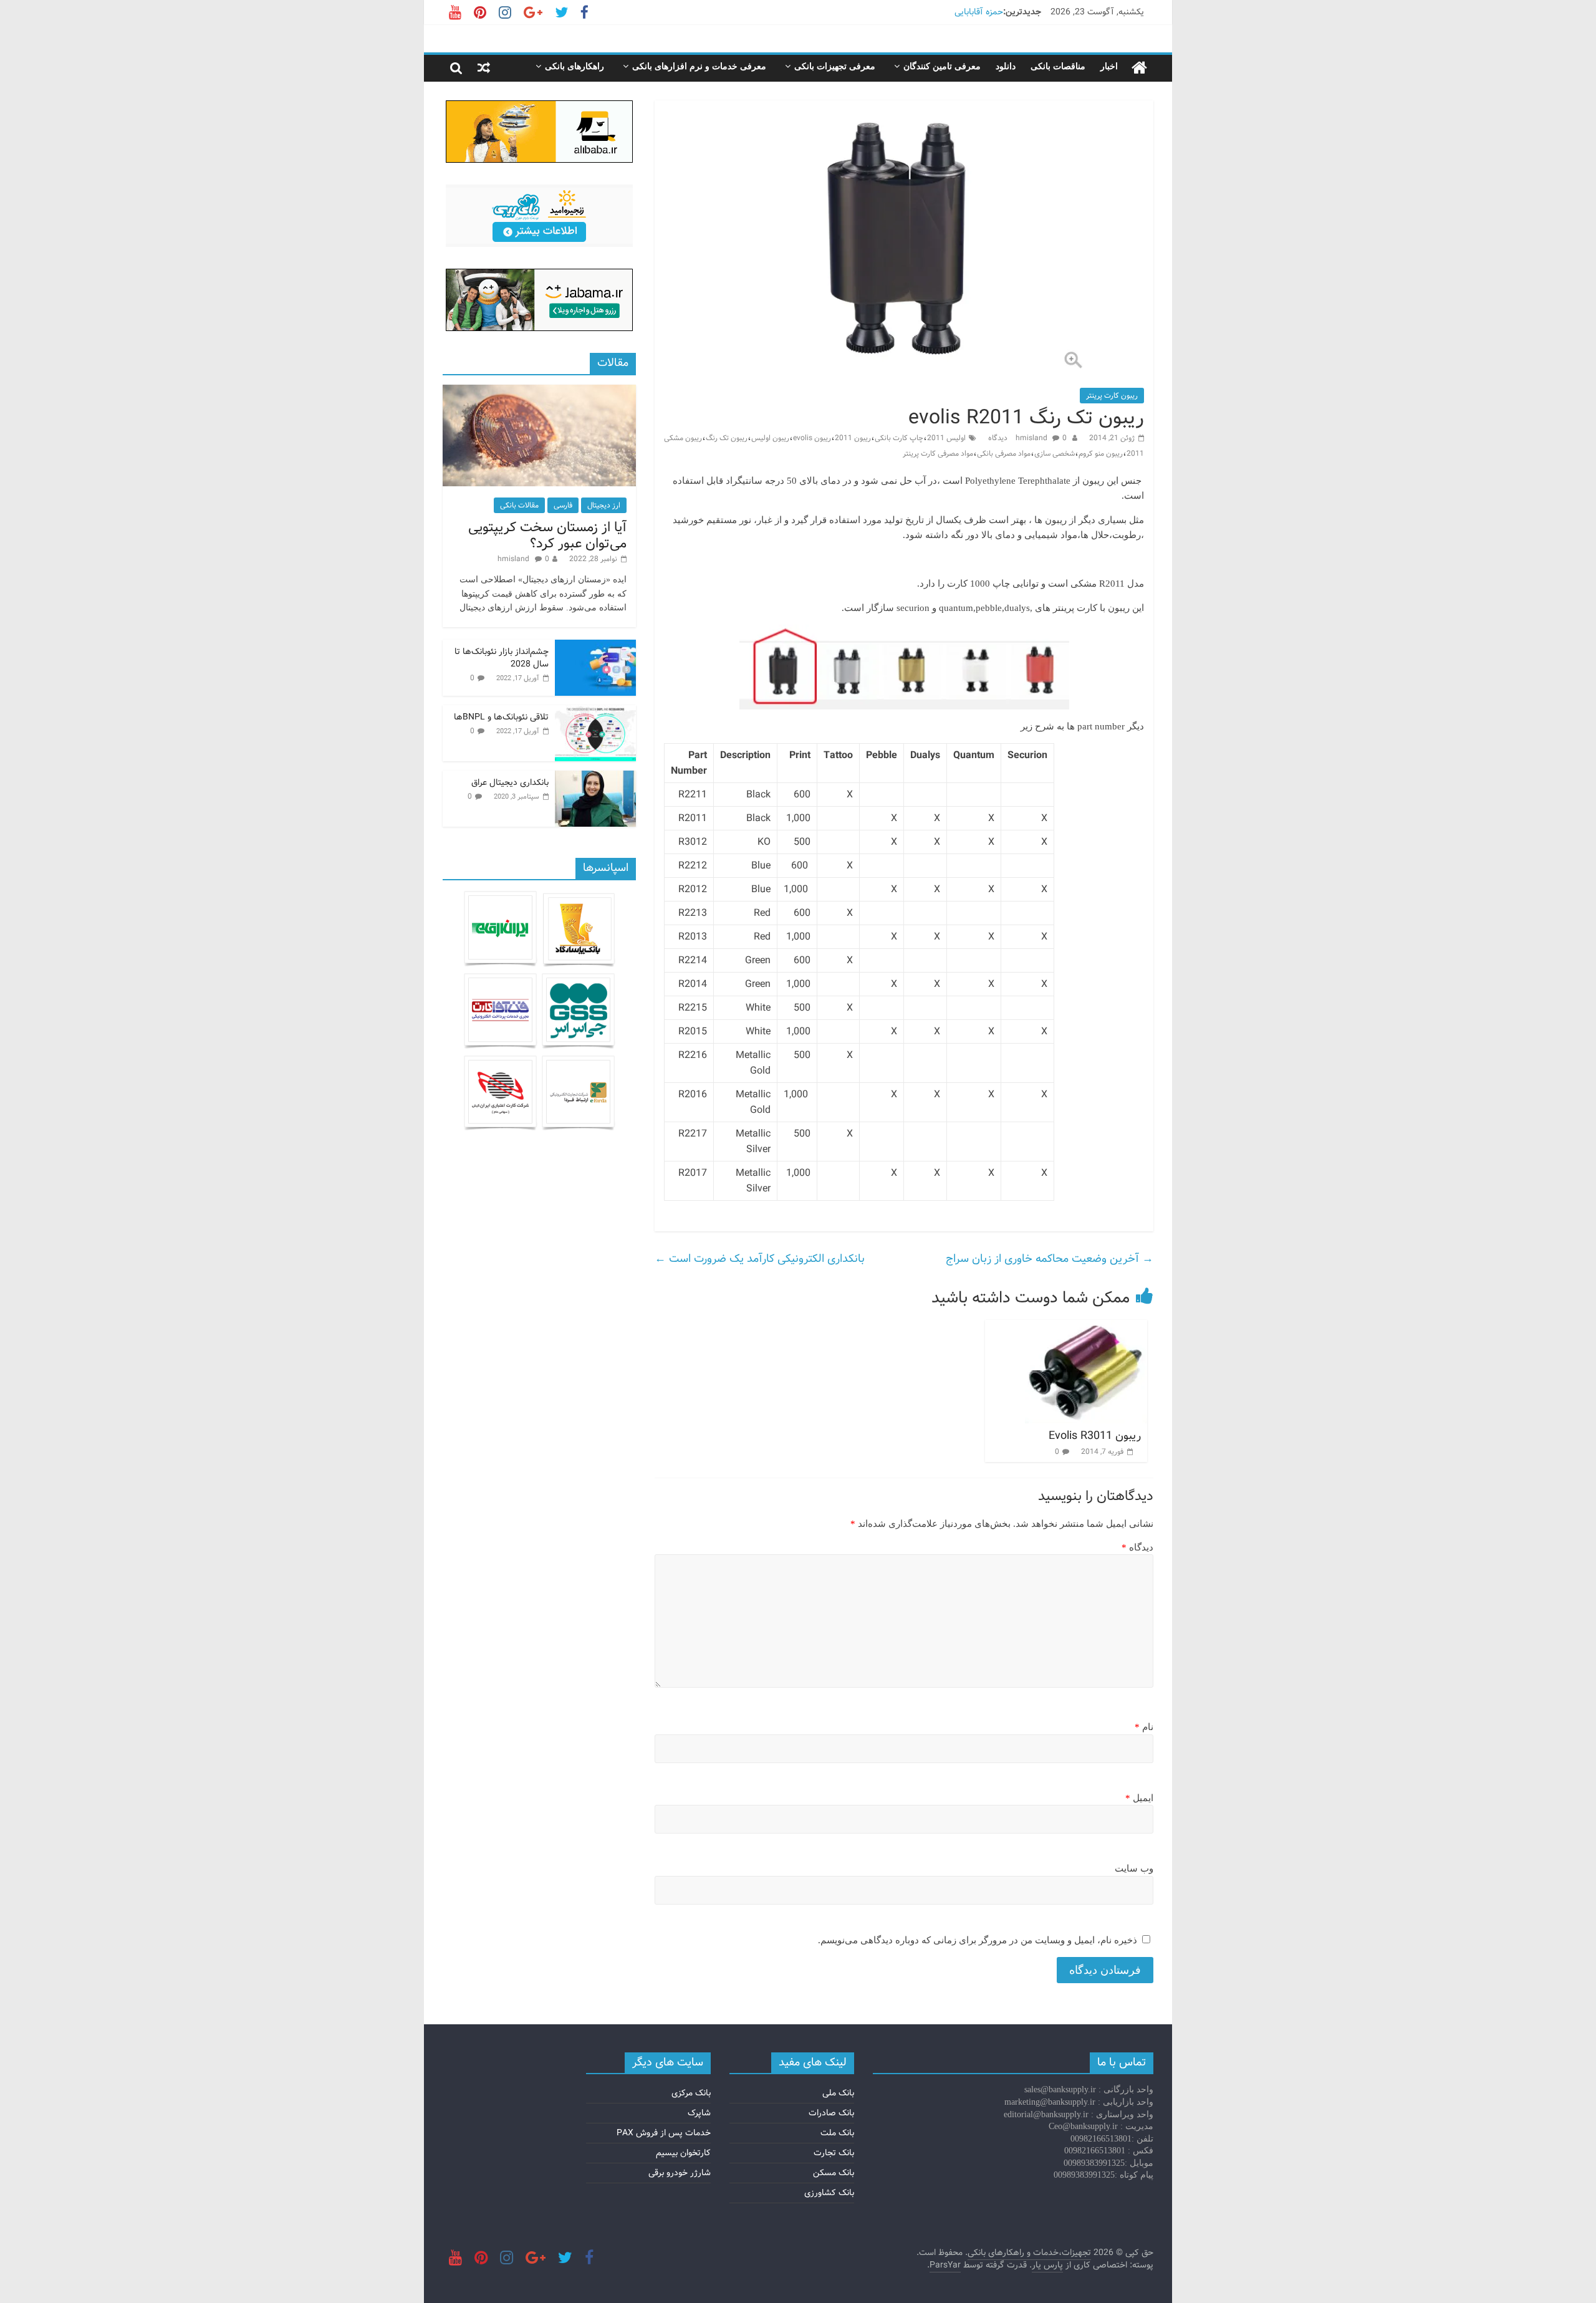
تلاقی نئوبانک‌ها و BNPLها (501, 717)
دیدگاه (1137, 1547)
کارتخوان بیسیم (683, 2153)
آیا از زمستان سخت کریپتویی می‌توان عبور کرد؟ (547, 536)
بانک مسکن (834, 2173)
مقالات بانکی (519, 505)
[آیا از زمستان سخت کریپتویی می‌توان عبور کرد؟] (539, 392)
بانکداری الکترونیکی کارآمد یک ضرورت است (760, 1259)
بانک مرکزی (691, 2093)
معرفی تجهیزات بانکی (835, 66)
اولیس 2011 (946, 438)
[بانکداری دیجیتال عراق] (595, 777)
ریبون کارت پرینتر (1112, 396)
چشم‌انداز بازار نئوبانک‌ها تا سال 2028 (502, 658)
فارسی (563, 505)
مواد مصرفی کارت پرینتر (938, 454)
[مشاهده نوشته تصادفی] (484, 68)
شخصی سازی (1055, 454)
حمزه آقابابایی (979, 12)
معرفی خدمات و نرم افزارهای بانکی (699, 66)
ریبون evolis (812, 438)
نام (1144, 1727)
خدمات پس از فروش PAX (664, 2133)
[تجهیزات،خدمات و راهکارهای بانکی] (1139, 68)
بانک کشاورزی (829, 2193)
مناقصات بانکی (1058, 66)
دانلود (1006, 66)
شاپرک (699, 2113)
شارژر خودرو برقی (680, 2173)
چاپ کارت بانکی (899, 438)
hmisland (1032, 438)
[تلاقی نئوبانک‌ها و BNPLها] (595, 712)
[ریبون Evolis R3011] (1086, 1328)
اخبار (1109, 66)
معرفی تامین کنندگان (942, 66)
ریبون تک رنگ (727, 438)
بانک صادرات (831, 2113)
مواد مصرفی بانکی (1004, 454)
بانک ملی (838, 2093)
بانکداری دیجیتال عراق (510, 782)
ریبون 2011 (853, 438)
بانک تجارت (834, 2153)
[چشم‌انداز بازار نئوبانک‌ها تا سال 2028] (595, 647)
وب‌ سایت (1134, 1868)
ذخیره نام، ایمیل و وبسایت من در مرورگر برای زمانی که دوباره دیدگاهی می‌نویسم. (978, 1940)
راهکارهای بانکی (574, 66)
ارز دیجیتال (604, 505)
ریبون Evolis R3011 (1095, 1436)
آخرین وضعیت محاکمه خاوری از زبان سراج (1050, 1259)
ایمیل (1139, 1798)
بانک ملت (837, 2133)
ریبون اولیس (770, 438)
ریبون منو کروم (1101, 454)
